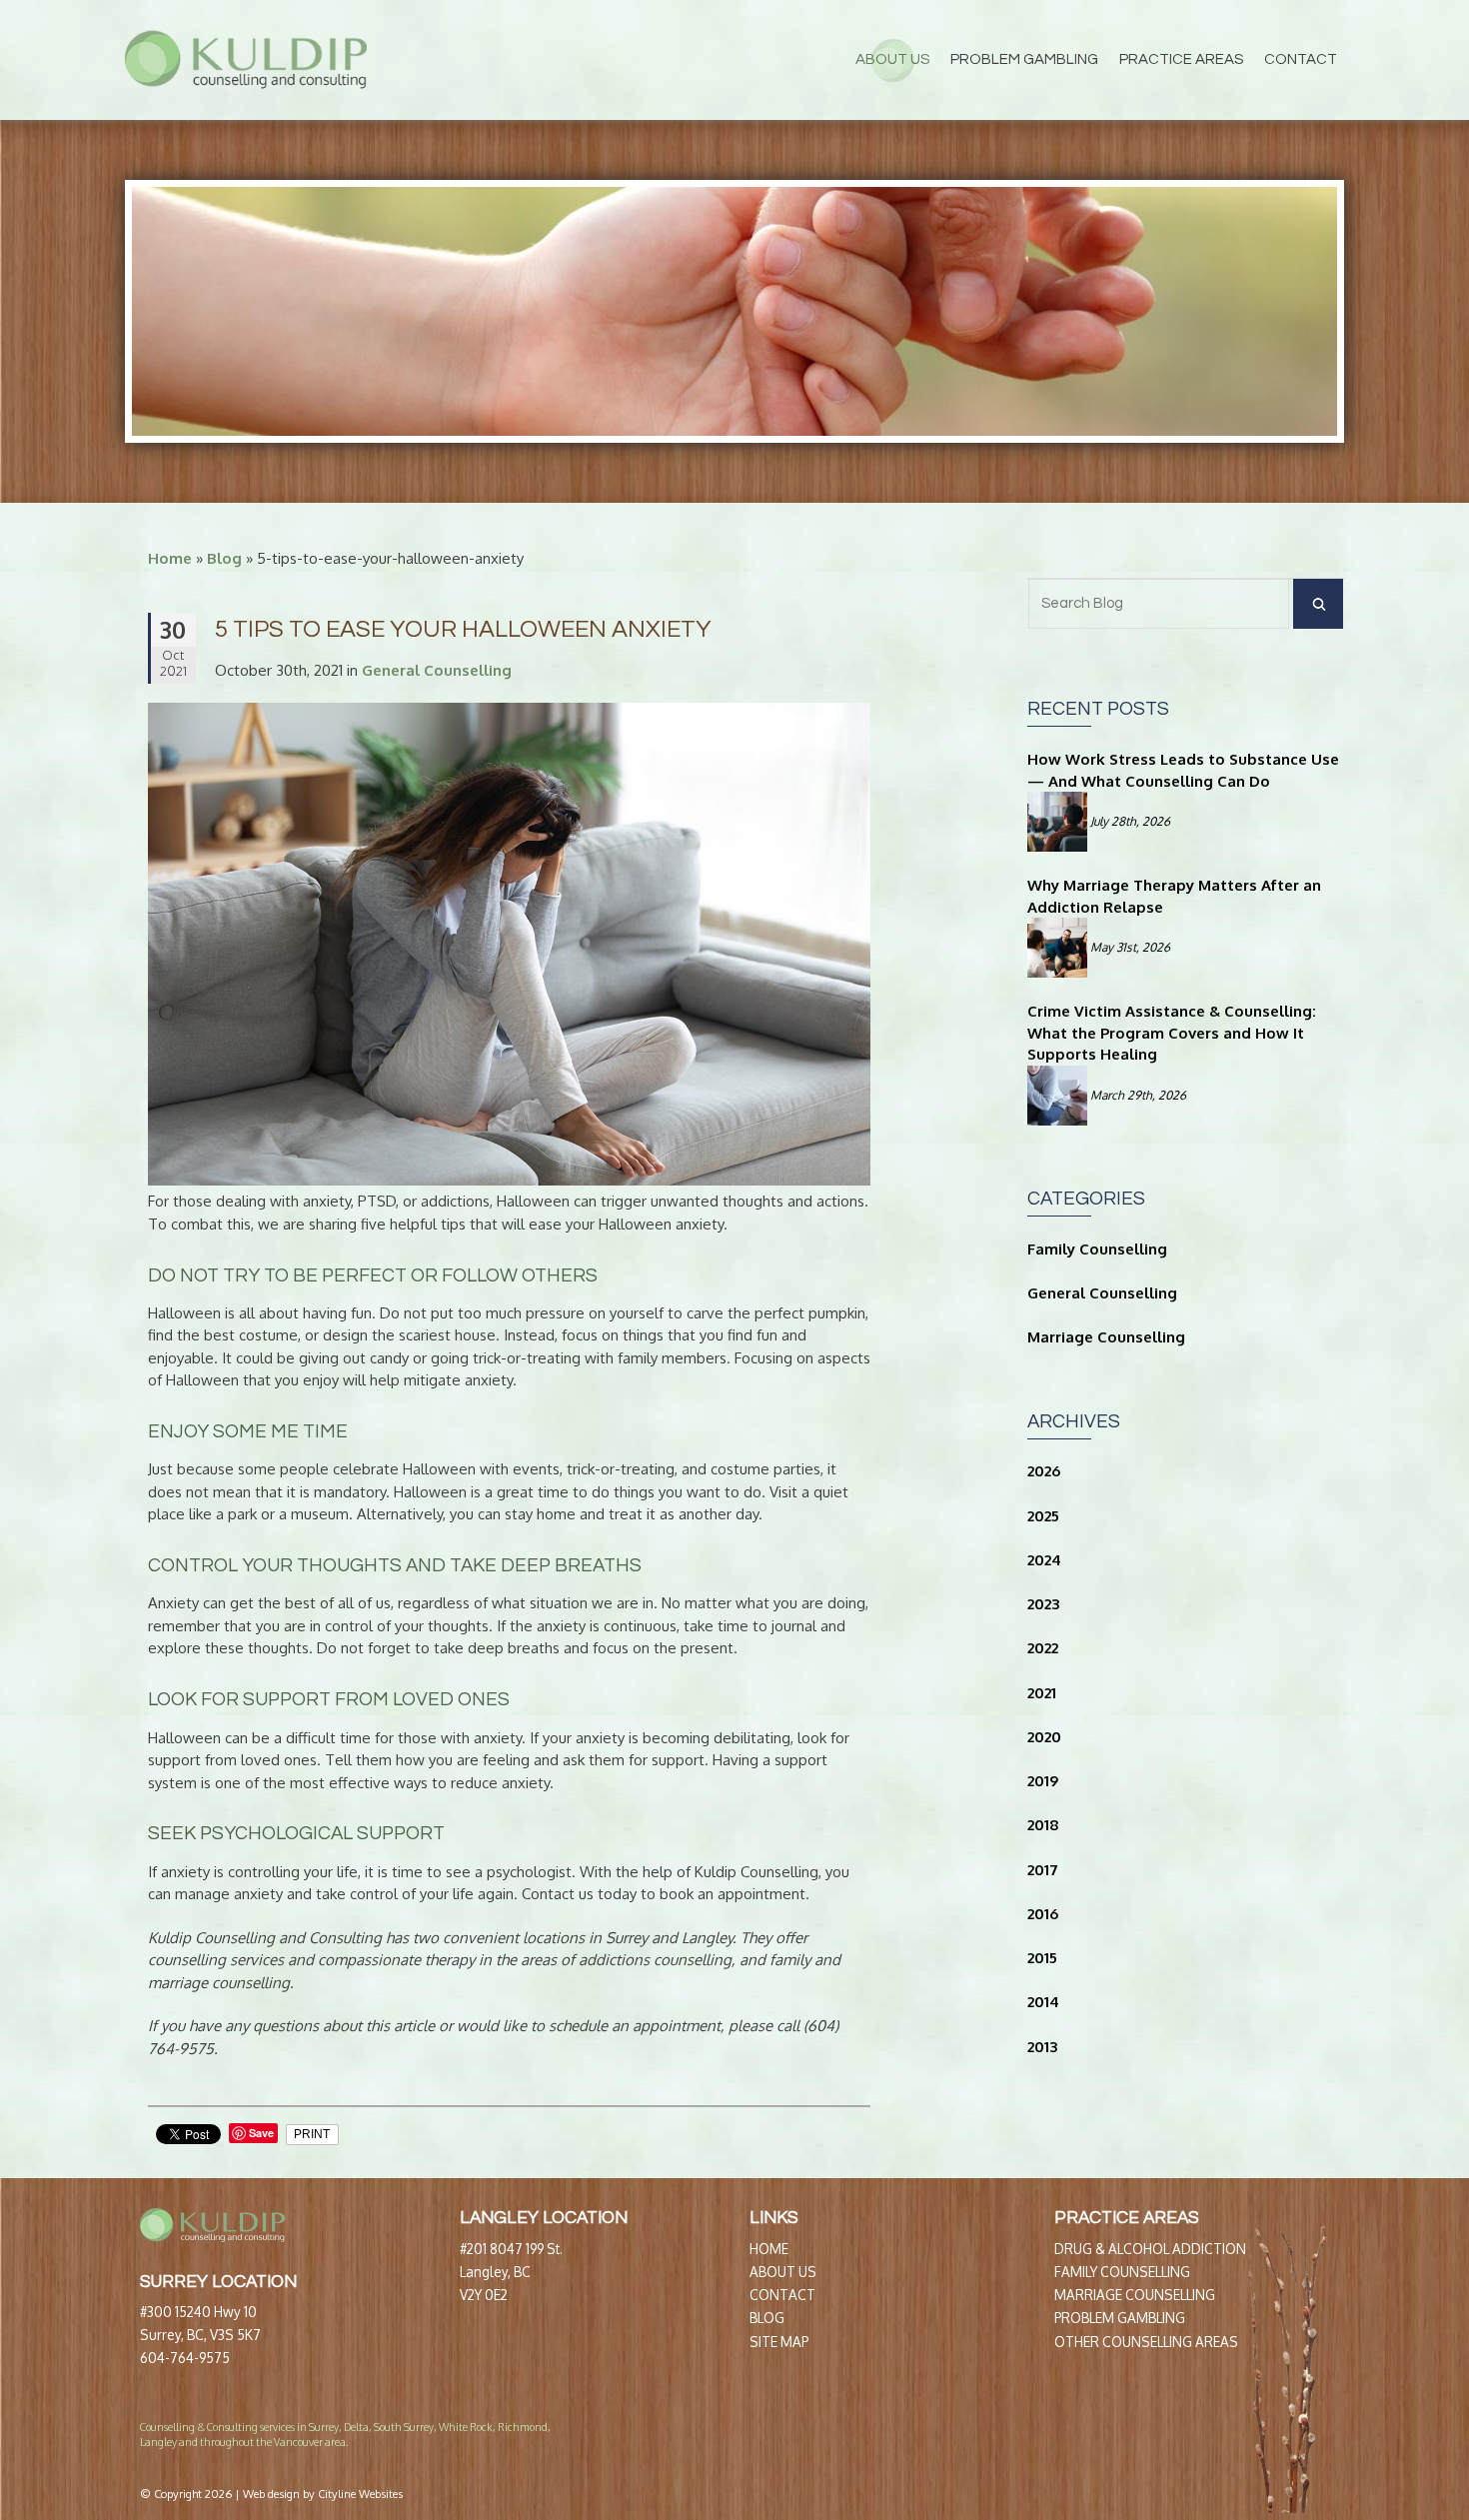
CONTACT (782, 2295)
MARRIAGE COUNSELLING (1135, 2295)
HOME (769, 2249)
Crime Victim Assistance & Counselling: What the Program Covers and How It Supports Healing (1172, 1033)
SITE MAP (779, 2342)
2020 (1044, 1737)
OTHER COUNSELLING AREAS (1146, 2342)
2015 (1042, 1958)
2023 (1043, 1604)
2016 (1043, 1914)
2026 (1044, 1471)
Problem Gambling (1024, 59)
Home (170, 558)
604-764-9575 (185, 2358)
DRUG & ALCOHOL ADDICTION (1150, 2249)
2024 (1044, 1560)
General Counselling (1102, 1293)
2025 (1043, 1516)
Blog (224, 558)
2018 (1043, 1825)
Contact (1301, 59)
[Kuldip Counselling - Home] (246, 60)
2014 (1043, 2002)
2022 (1043, 1648)
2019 (1043, 1781)
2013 (1042, 2047)
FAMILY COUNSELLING (1122, 2272)
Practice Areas (1181, 59)
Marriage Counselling (1106, 1337)
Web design (271, 2494)
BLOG (767, 2318)
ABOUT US (783, 2272)
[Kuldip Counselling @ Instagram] (1172, 2437)
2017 (1043, 1870)
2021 (1042, 1693)
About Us (892, 59)
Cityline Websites (360, 2494)
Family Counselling (1097, 1249)
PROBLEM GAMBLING (1120, 2318)
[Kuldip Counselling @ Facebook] (1142, 2437)
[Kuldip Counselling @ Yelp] (1157, 2437)
